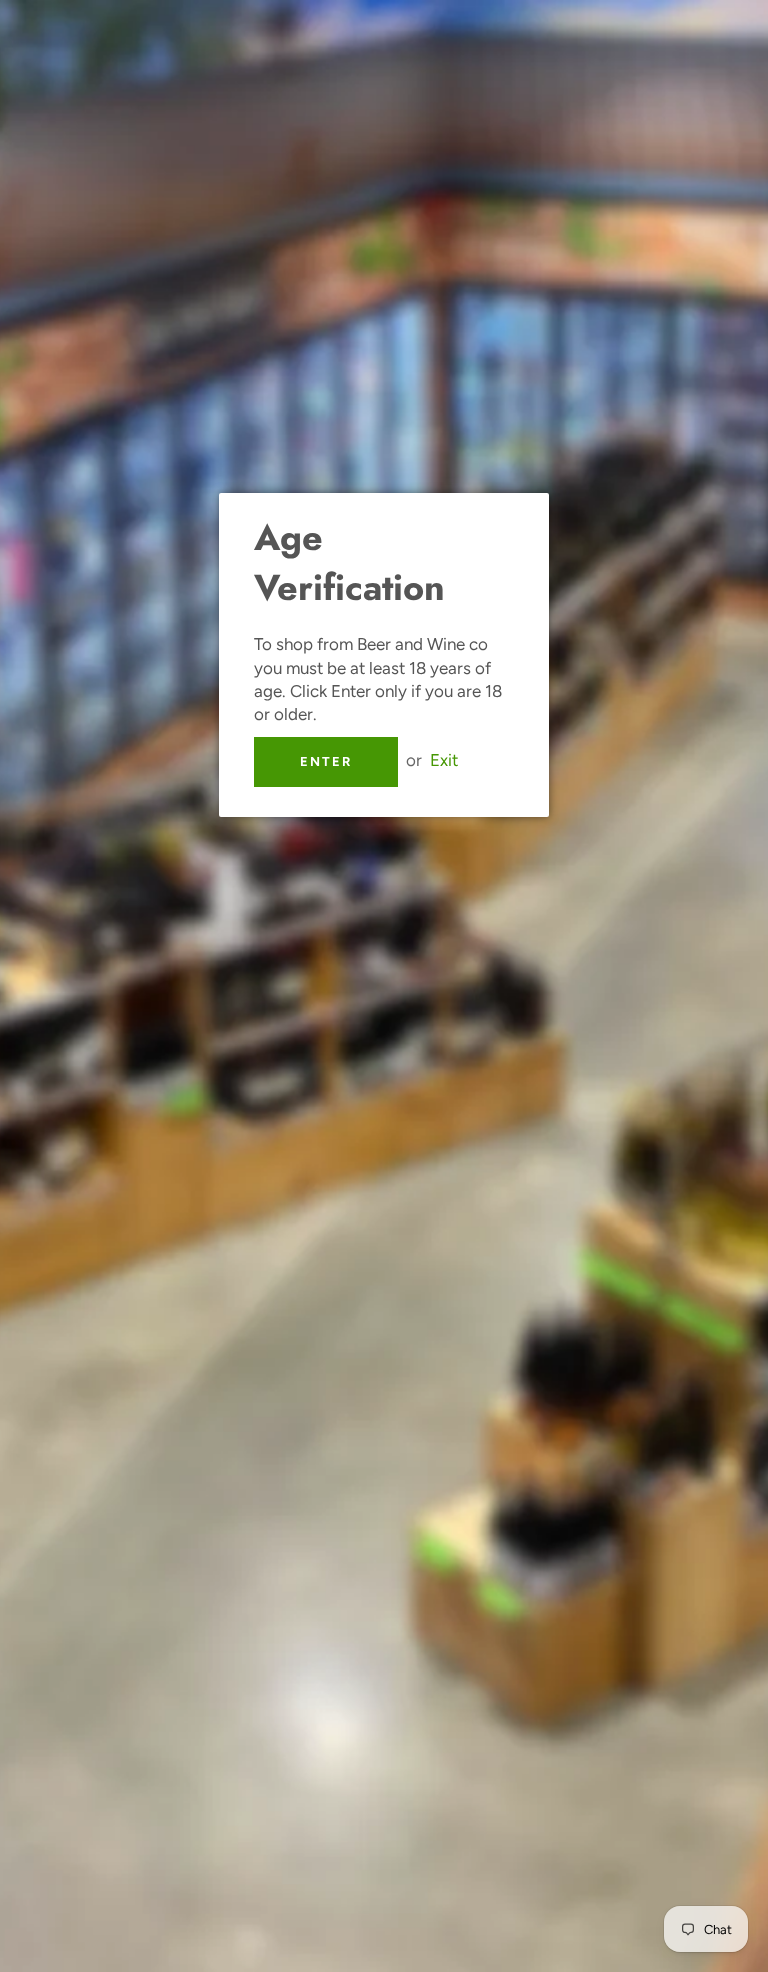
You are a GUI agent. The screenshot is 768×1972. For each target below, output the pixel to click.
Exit (444, 760)
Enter (326, 761)
